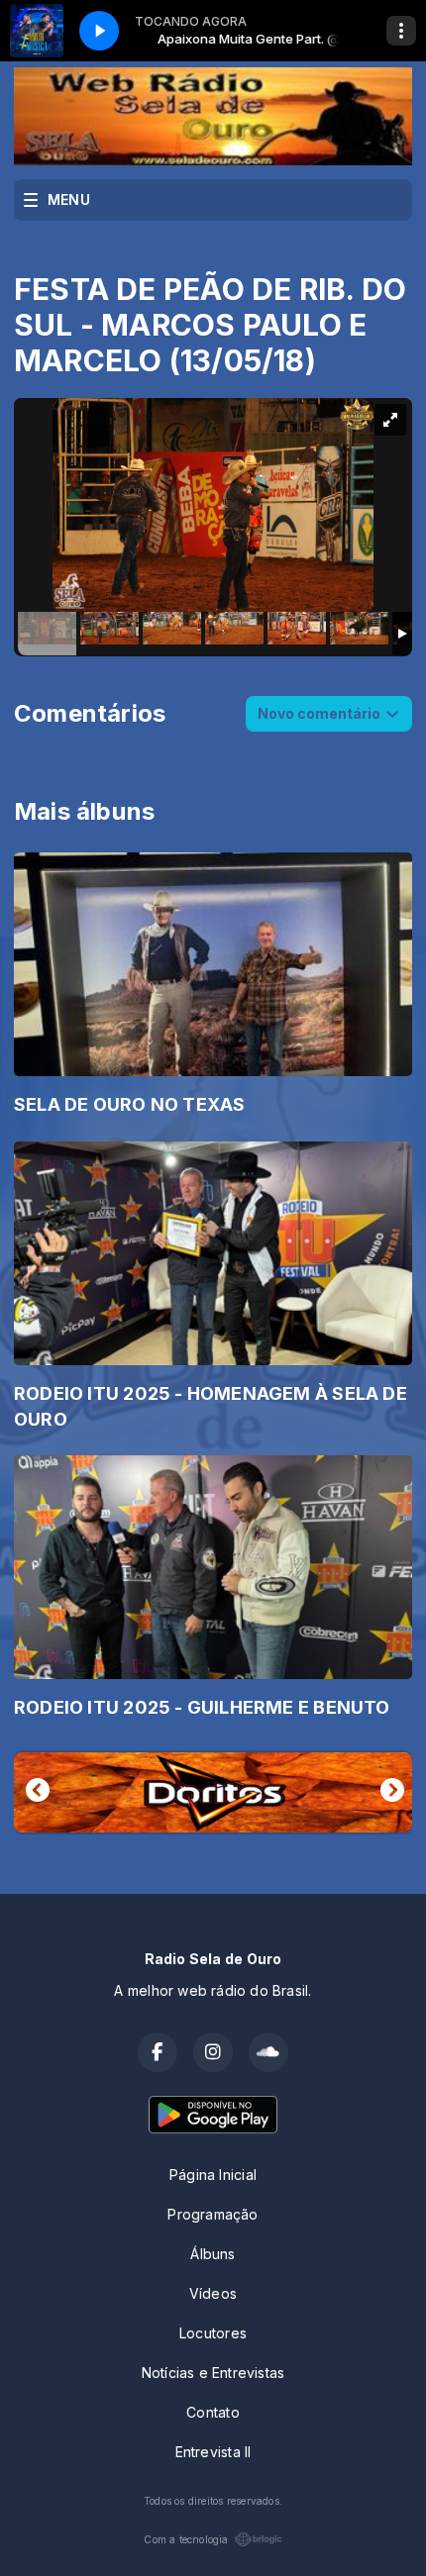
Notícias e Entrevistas (213, 2373)
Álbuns (213, 2254)
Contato (213, 2412)
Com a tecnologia (186, 2539)
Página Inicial (213, 2175)
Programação (213, 2214)
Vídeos (213, 2293)
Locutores (213, 2333)
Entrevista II (213, 2452)
